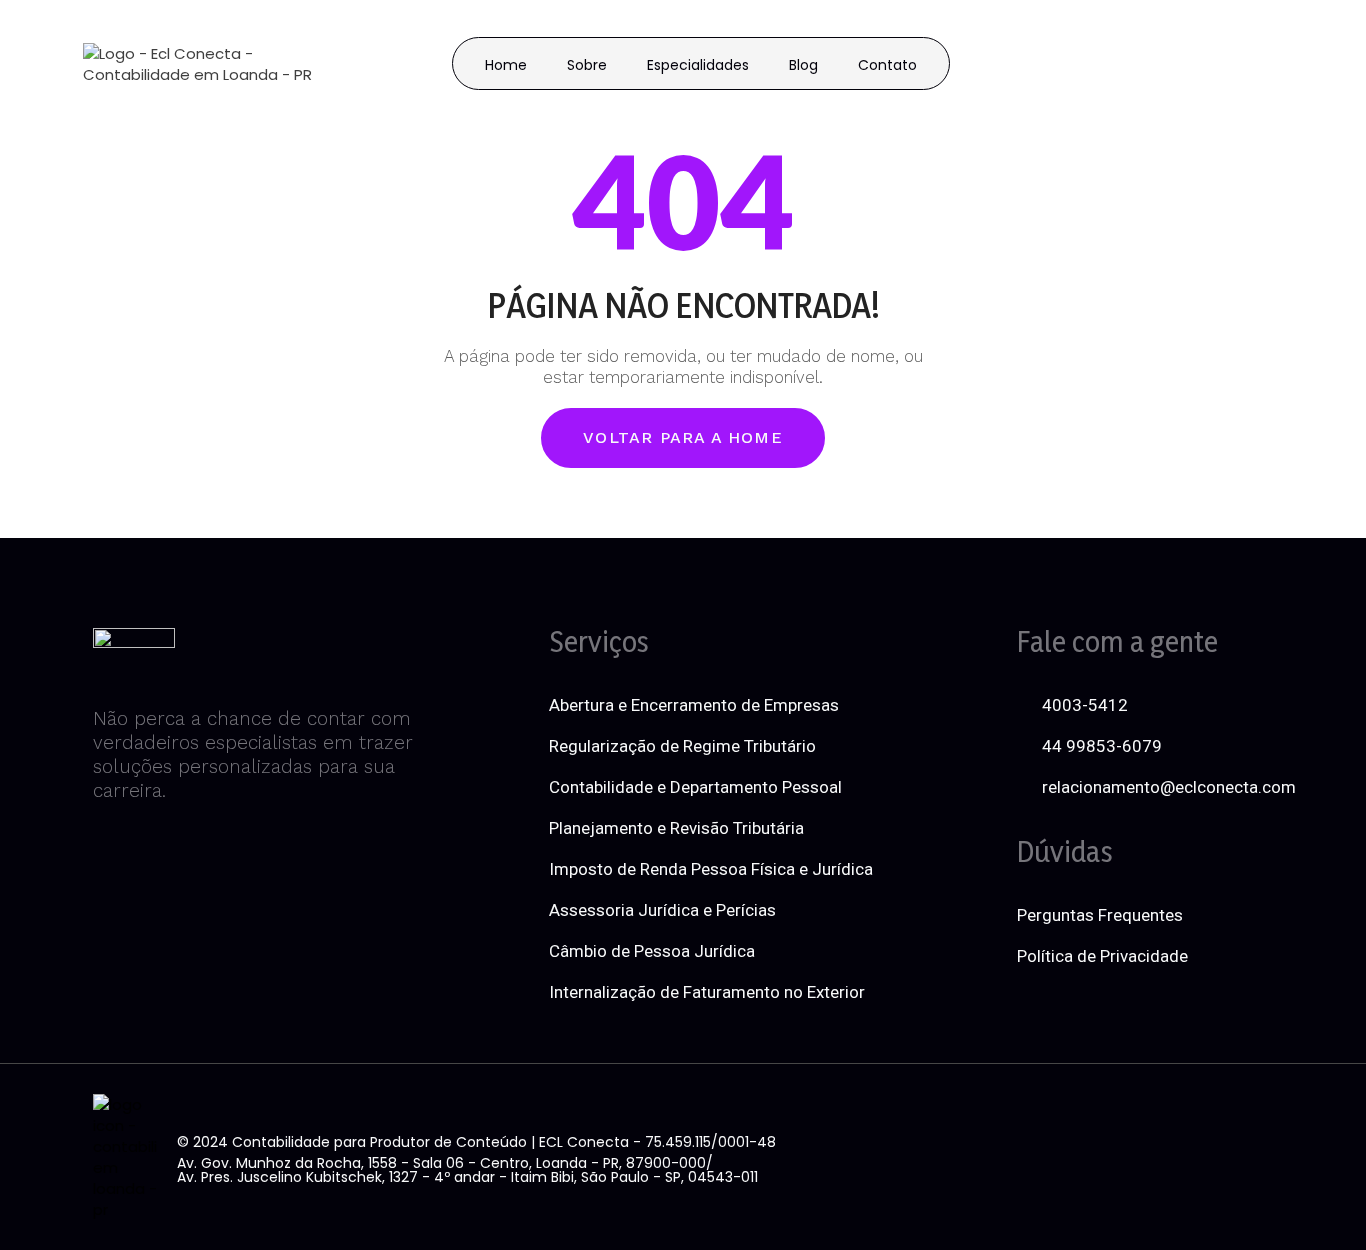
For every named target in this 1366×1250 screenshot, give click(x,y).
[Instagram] (1135, 1157)
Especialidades (698, 65)
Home (506, 65)
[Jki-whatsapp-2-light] (1248, 1157)
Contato (887, 65)
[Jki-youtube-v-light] (1192, 1157)
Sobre (587, 65)
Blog (803, 65)
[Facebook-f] (1022, 1157)
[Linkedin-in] (1079, 1157)
